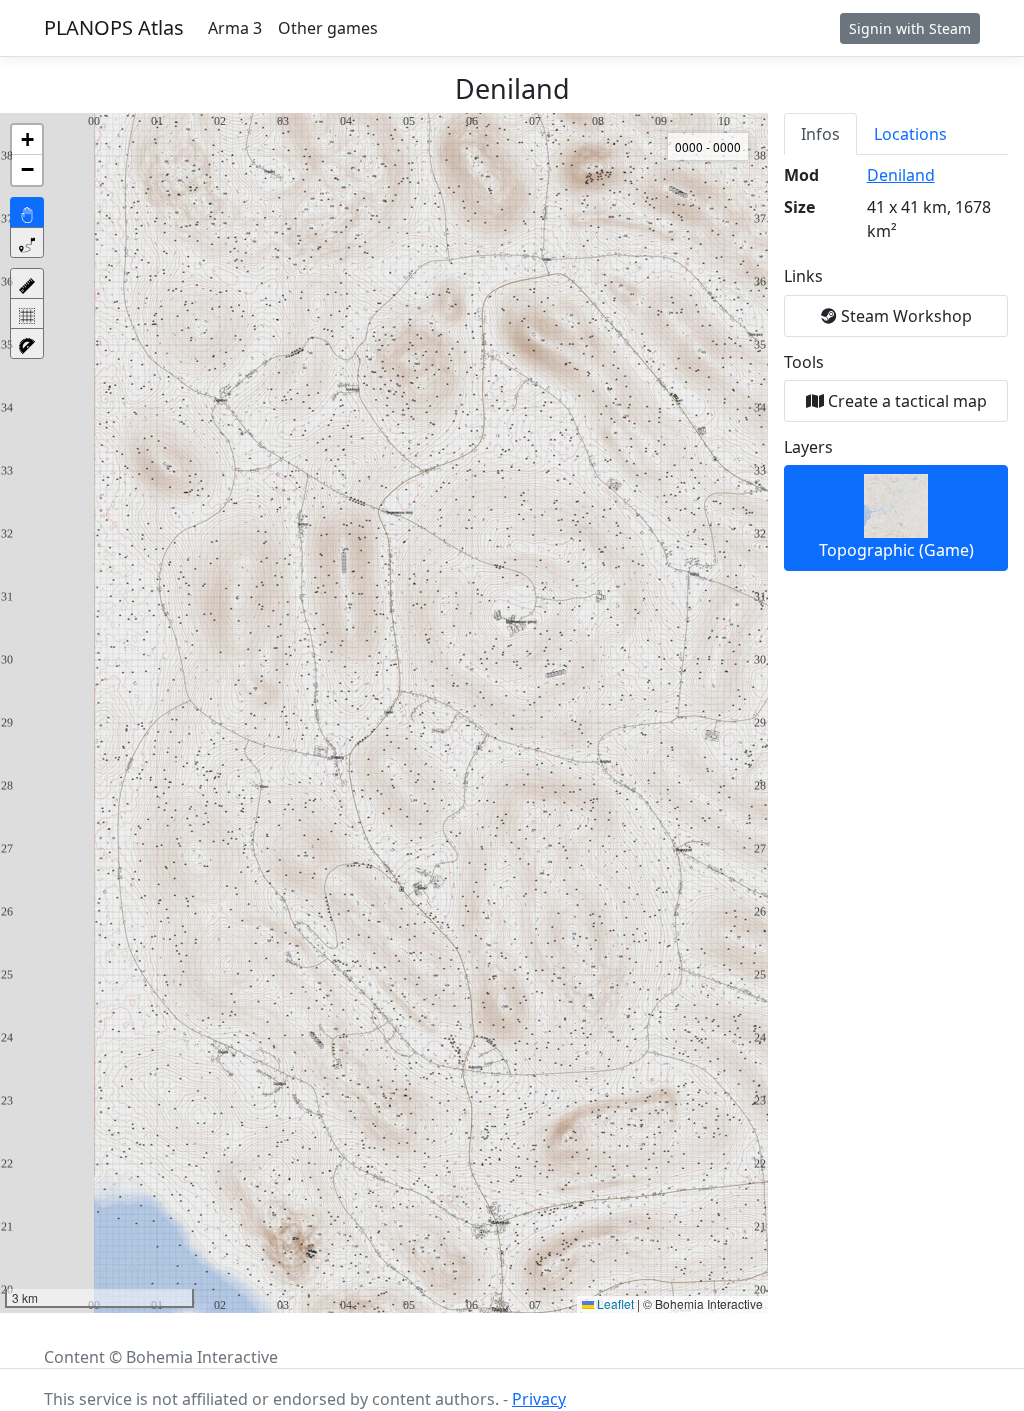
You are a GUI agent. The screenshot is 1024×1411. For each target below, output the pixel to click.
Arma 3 (235, 28)
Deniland (901, 175)
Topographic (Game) (896, 550)
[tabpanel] (896, 367)
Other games (328, 28)
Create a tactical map (905, 401)
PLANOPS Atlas (114, 27)
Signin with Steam (910, 28)
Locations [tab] (910, 134)
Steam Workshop (904, 316)
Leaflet (614, 1303)
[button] (27, 140)
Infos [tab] (820, 134)
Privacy (539, 1399)
